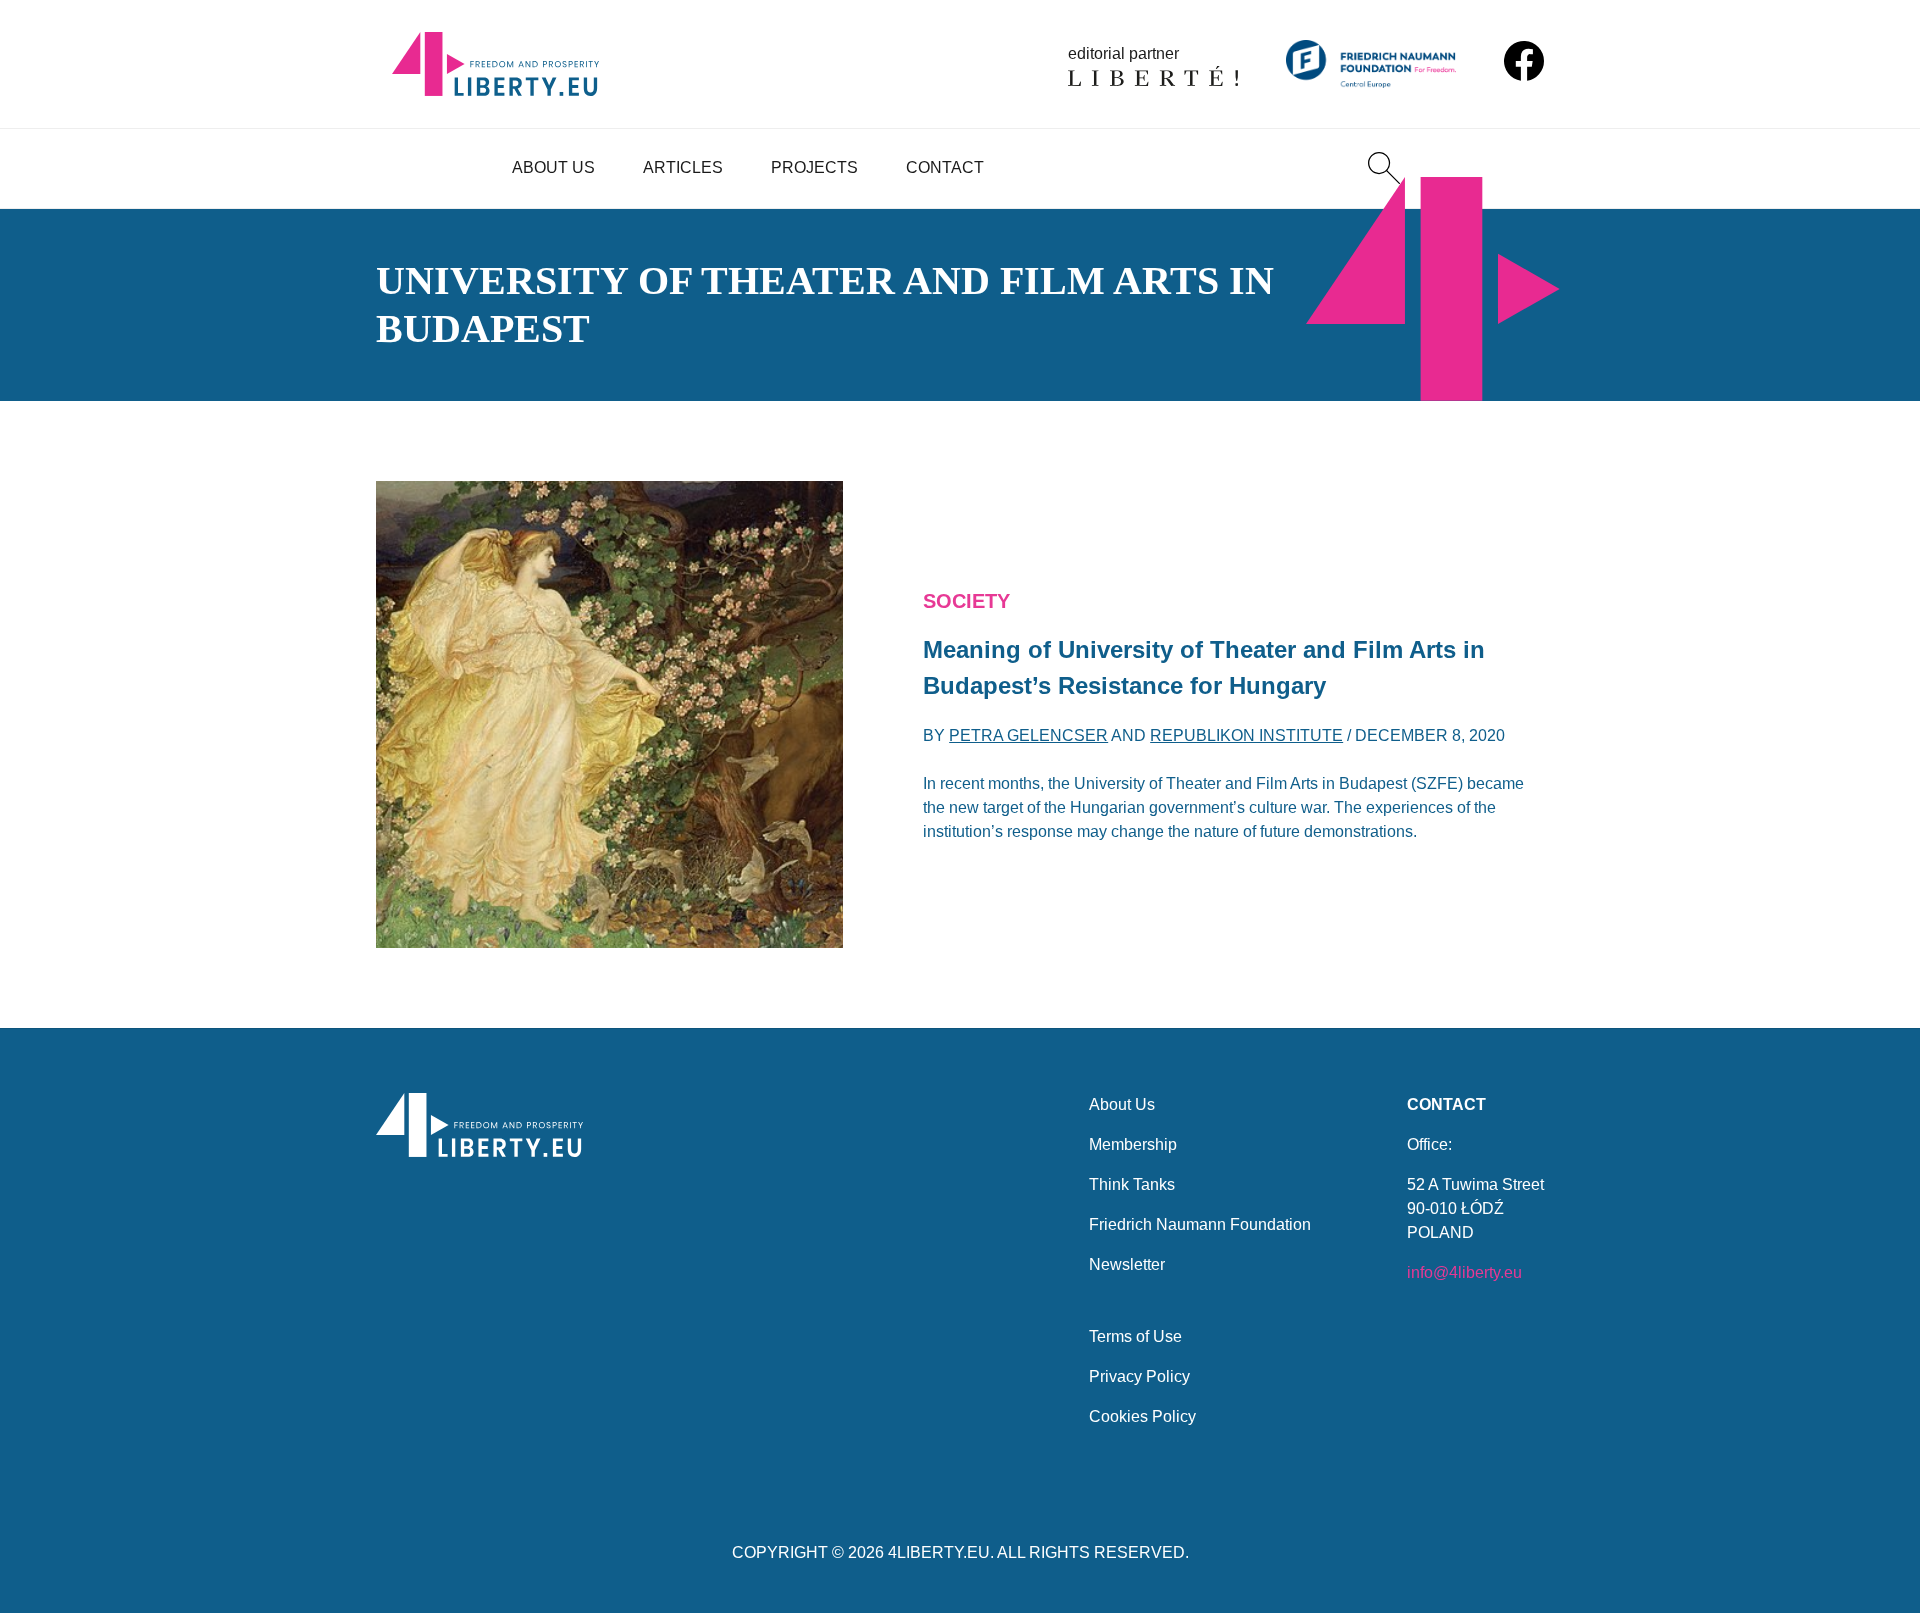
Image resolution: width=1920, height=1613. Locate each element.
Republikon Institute (1246, 735)
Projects (814, 167)
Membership (1133, 1144)
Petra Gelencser (1028, 735)
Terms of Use (1135, 1336)
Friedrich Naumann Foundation (1200, 1224)
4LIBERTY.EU (939, 1552)
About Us (553, 167)
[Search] (1384, 168)
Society (966, 601)
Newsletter (1127, 1264)
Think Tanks (1132, 1184)
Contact (945, 167)
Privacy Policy (1139, 1376)
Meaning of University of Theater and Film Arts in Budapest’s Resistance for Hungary (1204, 667)
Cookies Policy (1142, 1416)
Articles (683, 167)
